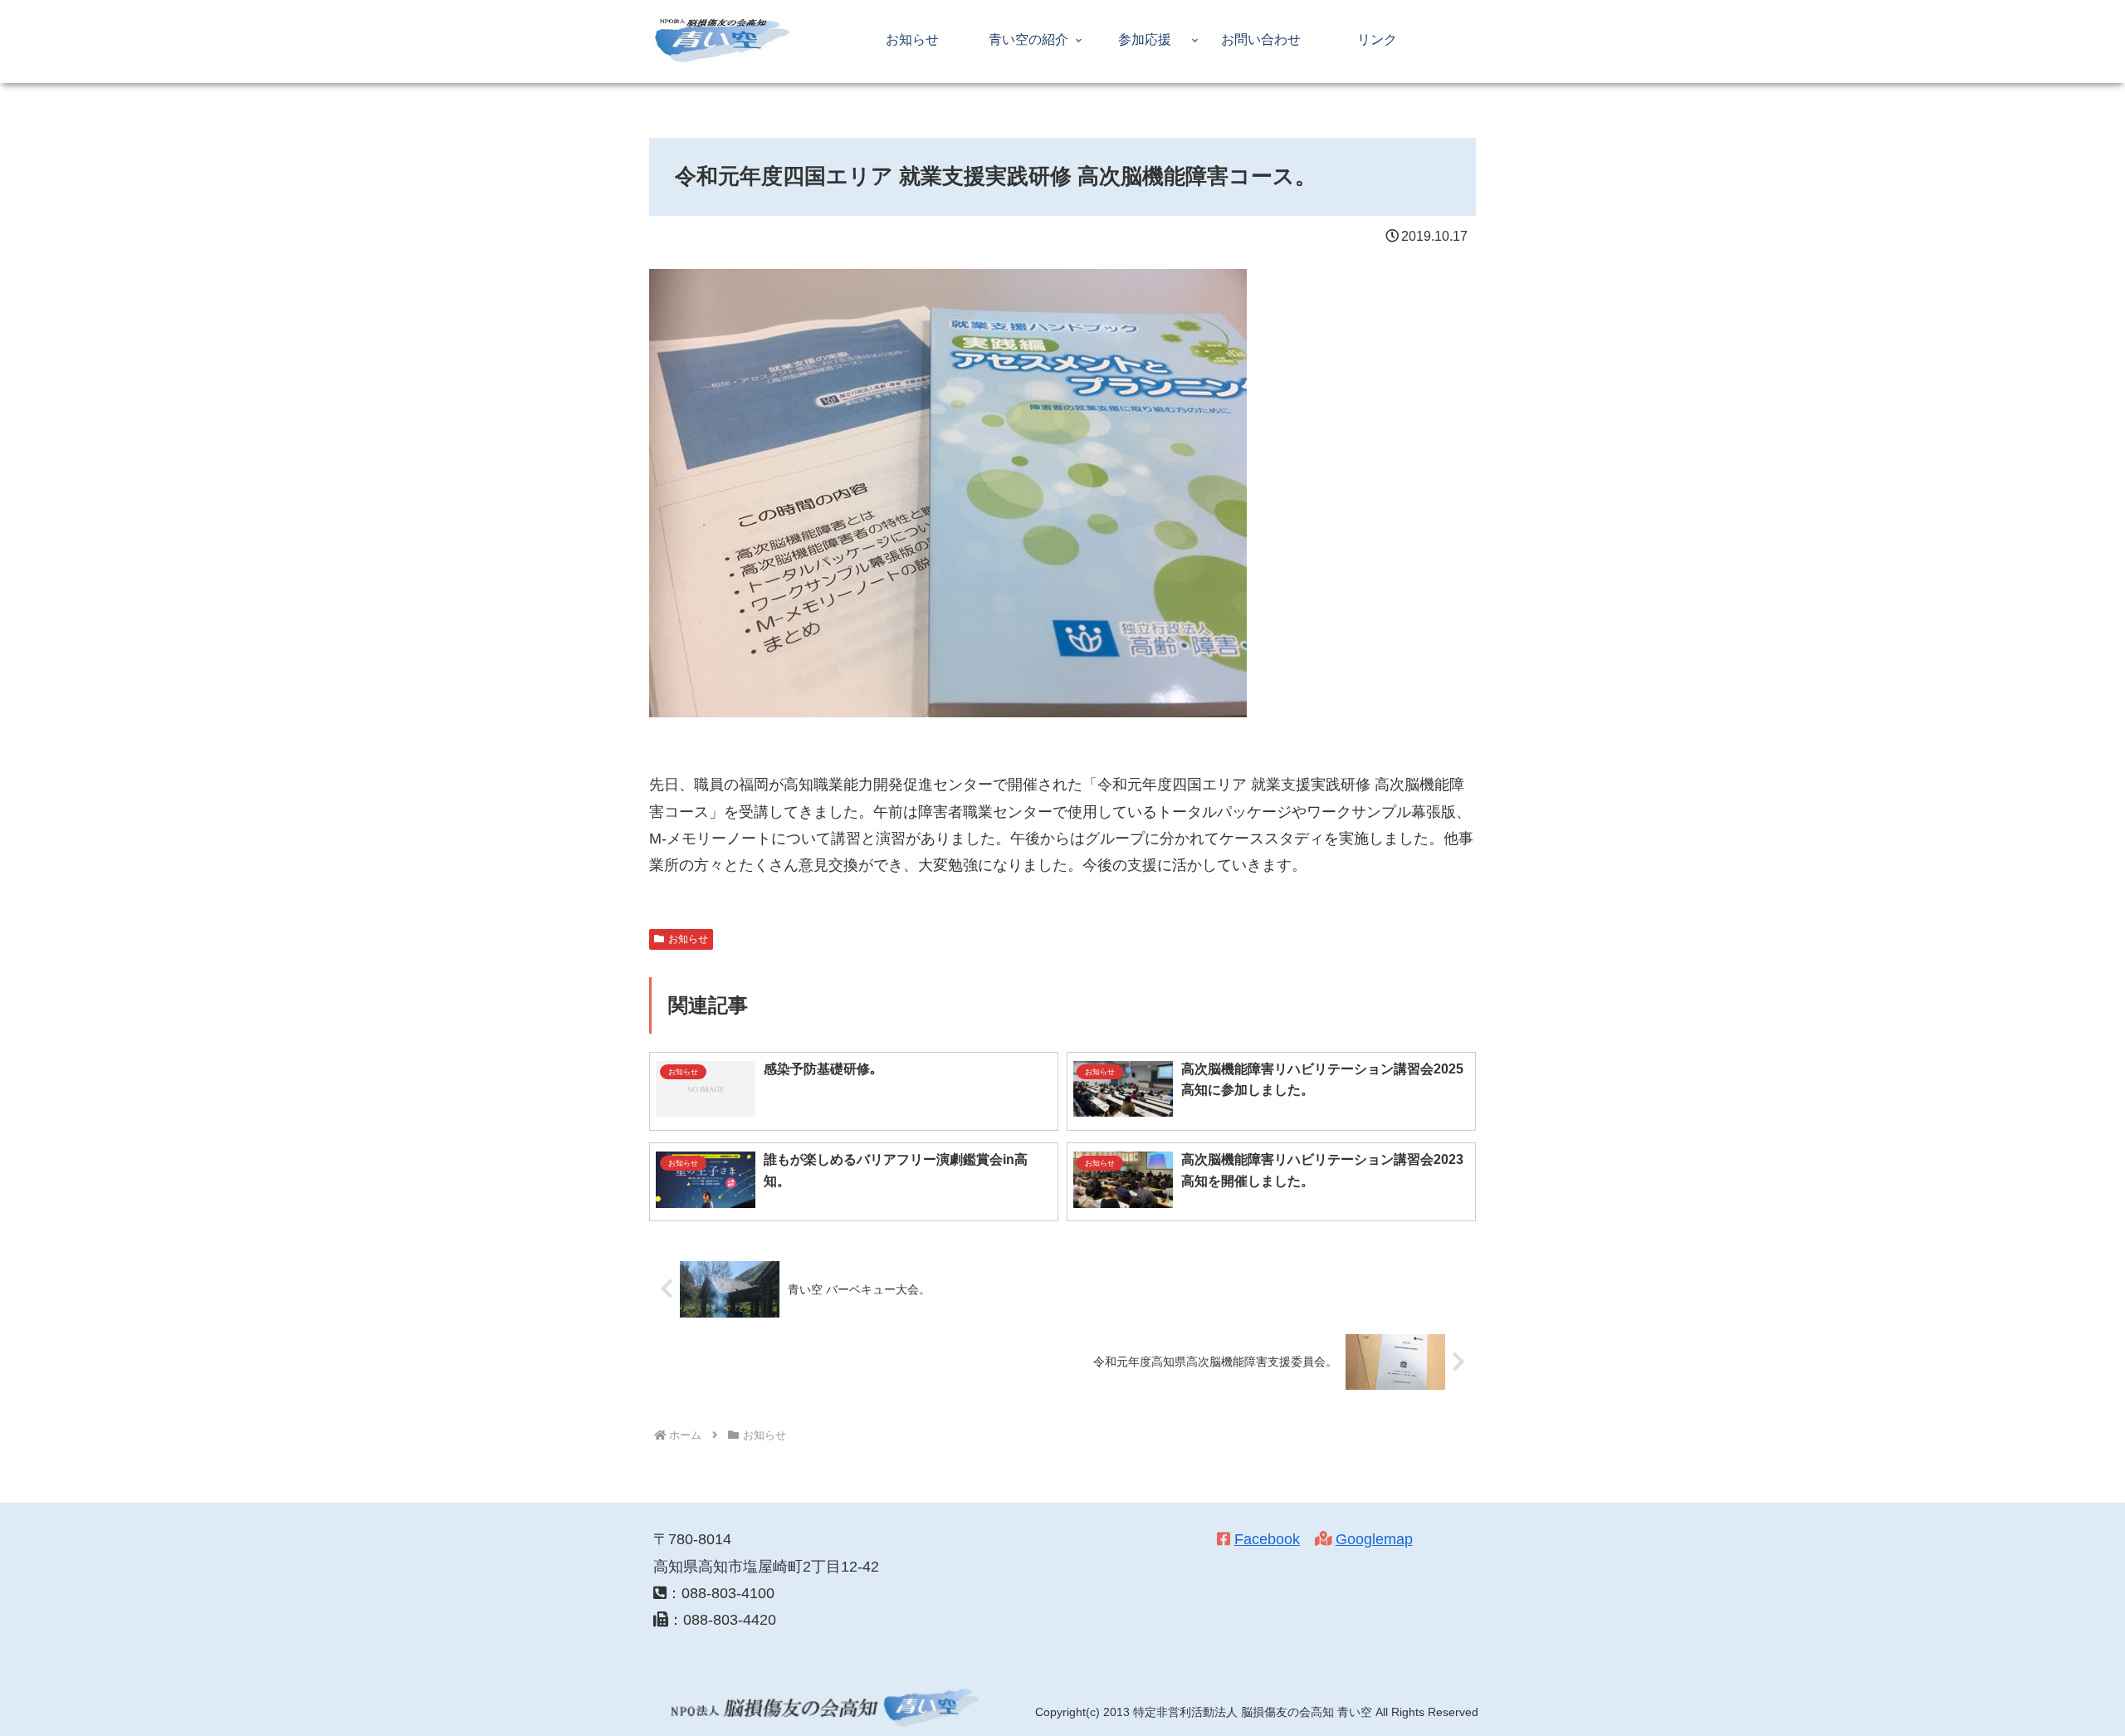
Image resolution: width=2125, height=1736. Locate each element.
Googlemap (1374, 1539)
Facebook (1267, 1539)
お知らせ (688, 939)
